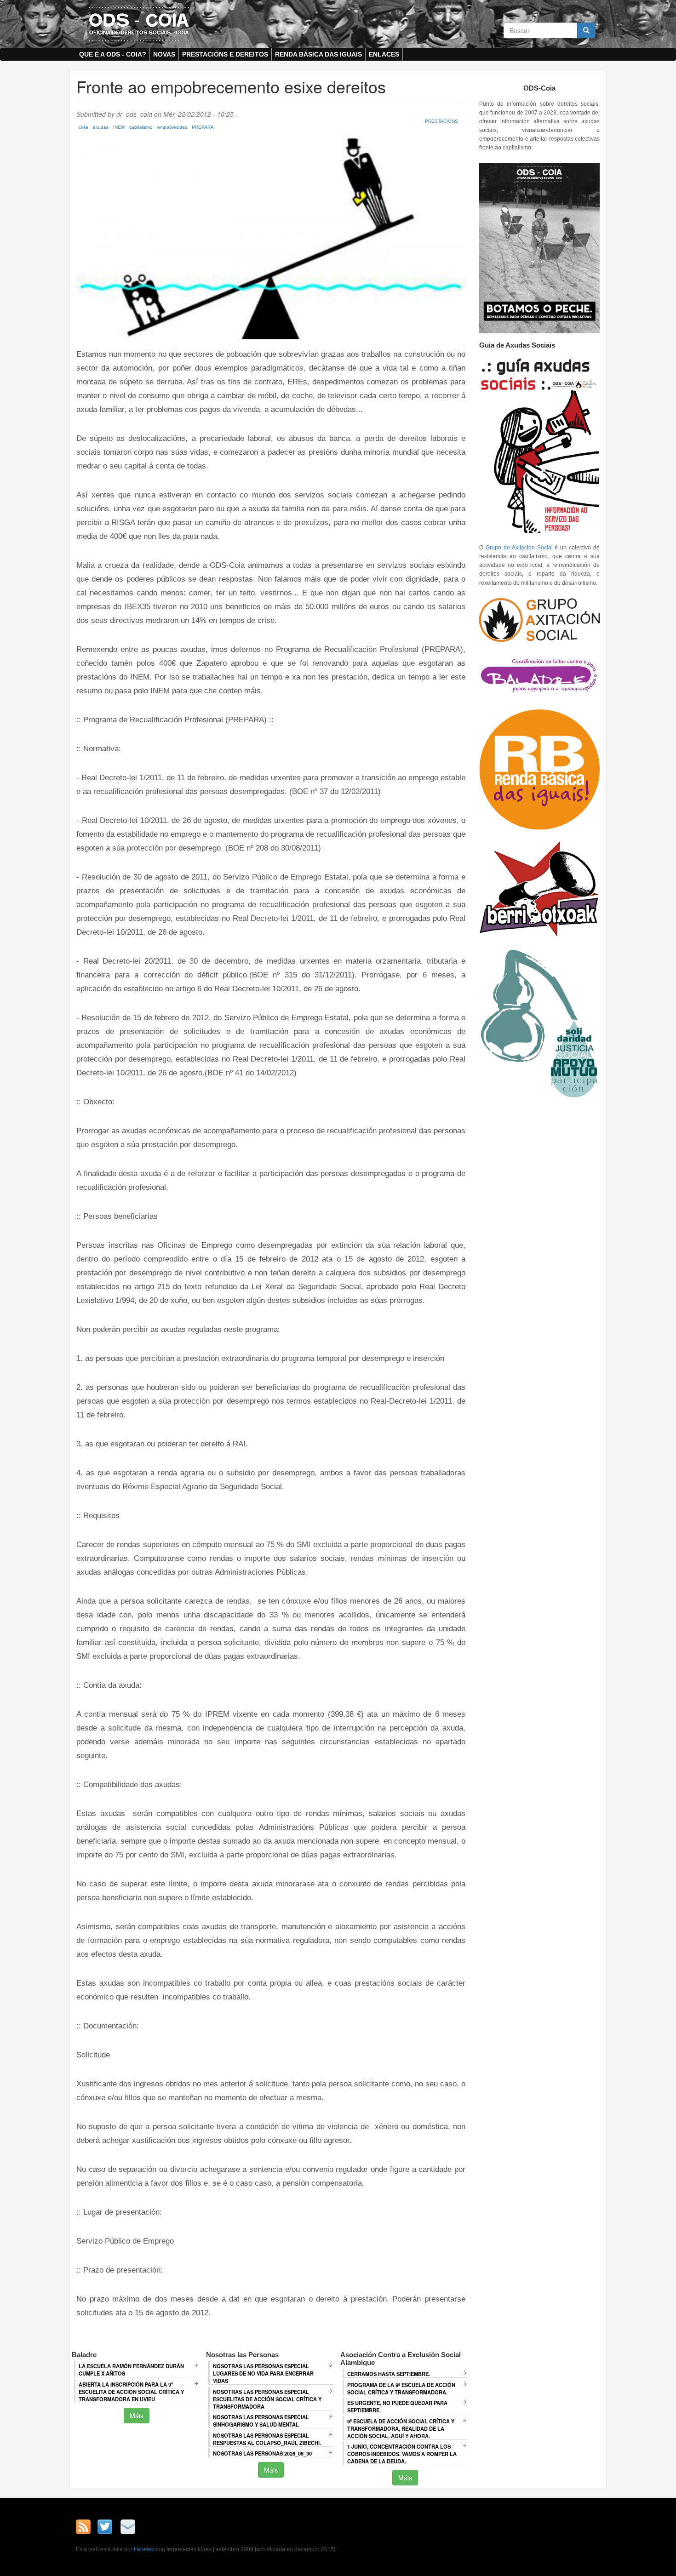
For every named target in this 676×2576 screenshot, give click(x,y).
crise (83, 127)
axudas (101, 127)
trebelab (144, 2549)
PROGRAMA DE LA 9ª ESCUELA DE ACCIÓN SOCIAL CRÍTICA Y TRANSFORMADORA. (401, 2388)
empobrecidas (172, 127)
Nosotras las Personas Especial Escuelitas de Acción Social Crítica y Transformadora (267, 2399)
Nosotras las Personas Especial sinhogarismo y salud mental (261, 2421)
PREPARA (203, 127)
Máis (137, 2416)
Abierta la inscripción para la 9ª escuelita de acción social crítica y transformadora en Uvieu (131, 2392)
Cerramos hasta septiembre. (389, 2374)
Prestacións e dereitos (225, 54)
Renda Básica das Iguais (318, 54)
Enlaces (384, 54)
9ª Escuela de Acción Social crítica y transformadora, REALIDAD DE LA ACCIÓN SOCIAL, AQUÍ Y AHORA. (401, 2428)
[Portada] (139, 23)
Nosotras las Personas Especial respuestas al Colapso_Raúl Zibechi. (267, 2439)
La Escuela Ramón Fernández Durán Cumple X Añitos (131, 2370)
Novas (164, 54)
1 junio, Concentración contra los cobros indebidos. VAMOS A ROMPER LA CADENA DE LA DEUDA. (402, 2454)
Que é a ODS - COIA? (113, 54)
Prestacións (441, 121)
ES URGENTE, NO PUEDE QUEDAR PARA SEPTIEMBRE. (397, 2406)
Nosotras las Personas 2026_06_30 (262, 2453)
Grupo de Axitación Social (519, 548)
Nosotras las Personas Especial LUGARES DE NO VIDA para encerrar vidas (263, 2373)
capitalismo (141, 127)
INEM (119, 127)
